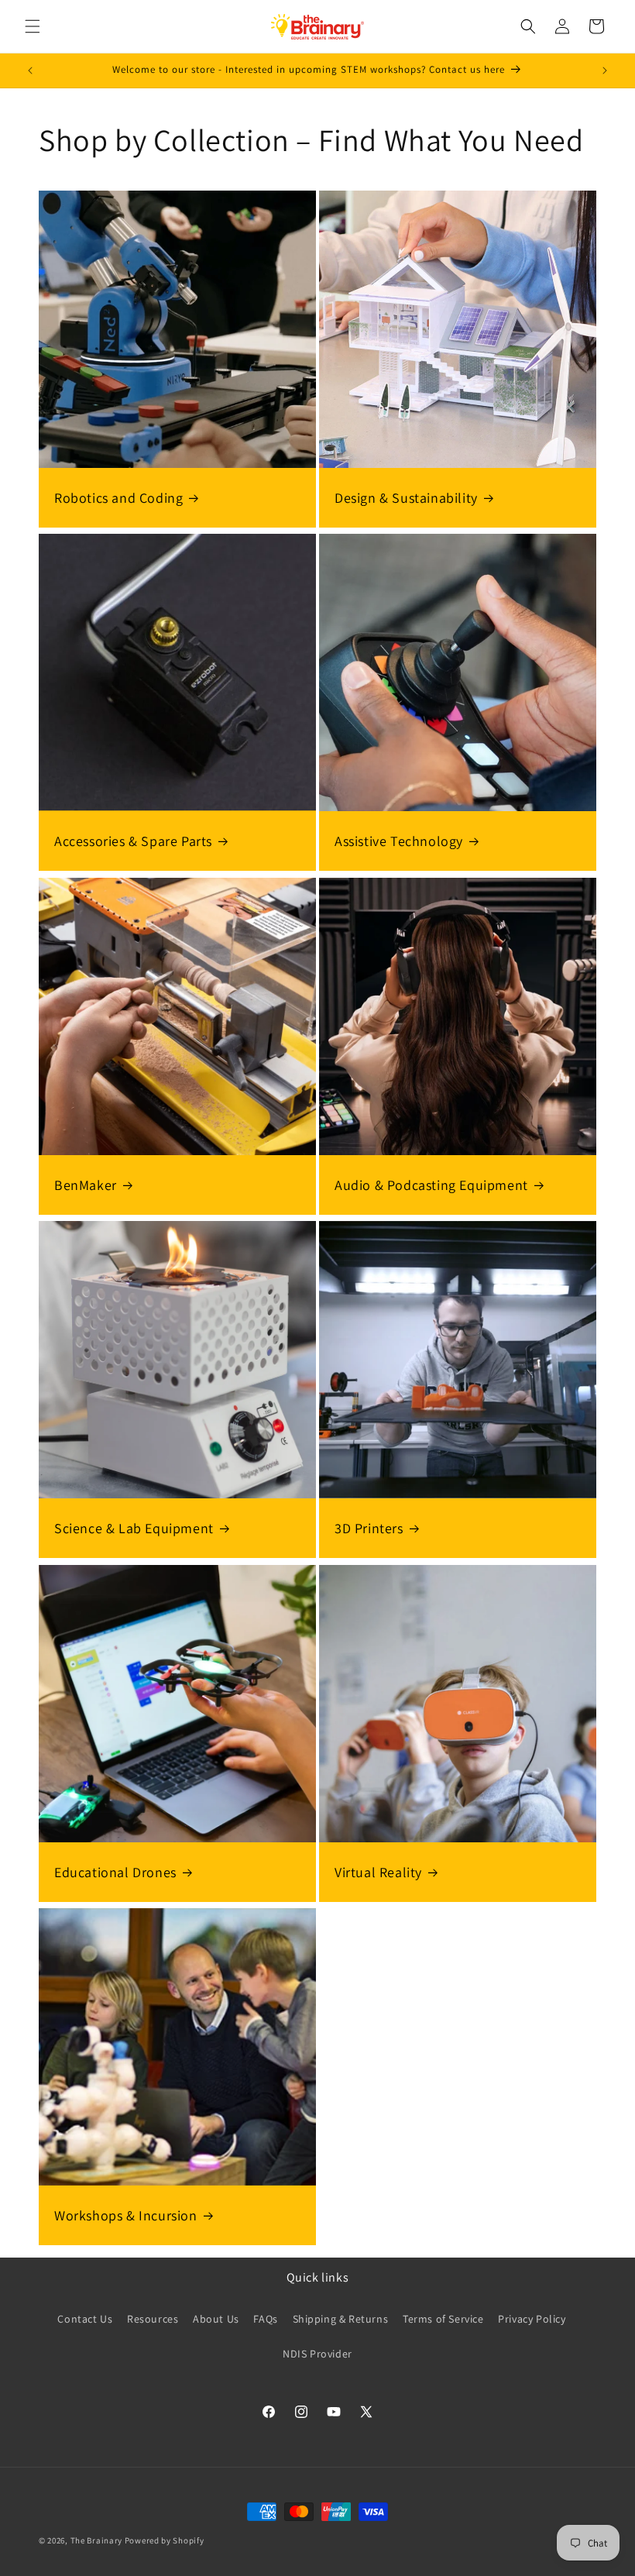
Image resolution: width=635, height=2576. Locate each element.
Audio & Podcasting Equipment (431, 1185)
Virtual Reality (378, 1872)
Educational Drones (115, 1872)
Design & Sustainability (406, 498)
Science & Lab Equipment (134, 1528)
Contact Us (85, 2319)
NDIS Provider (317, 2354)
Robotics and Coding (118, 498)
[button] (33, 26)
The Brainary (96, 2540)
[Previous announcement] (30, 71)
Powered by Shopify (165, 2540)
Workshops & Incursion (126, 2215)
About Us (216, 2319)
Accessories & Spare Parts (133, 841)
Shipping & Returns (341, 2319)
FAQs (265, 2319)
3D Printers (369, 1528)
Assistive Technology (399, 841)
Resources (153, 2319)
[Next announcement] (605, 71)
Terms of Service (443, 2319)
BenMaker (86, 1185)
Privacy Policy (532, 2319)
